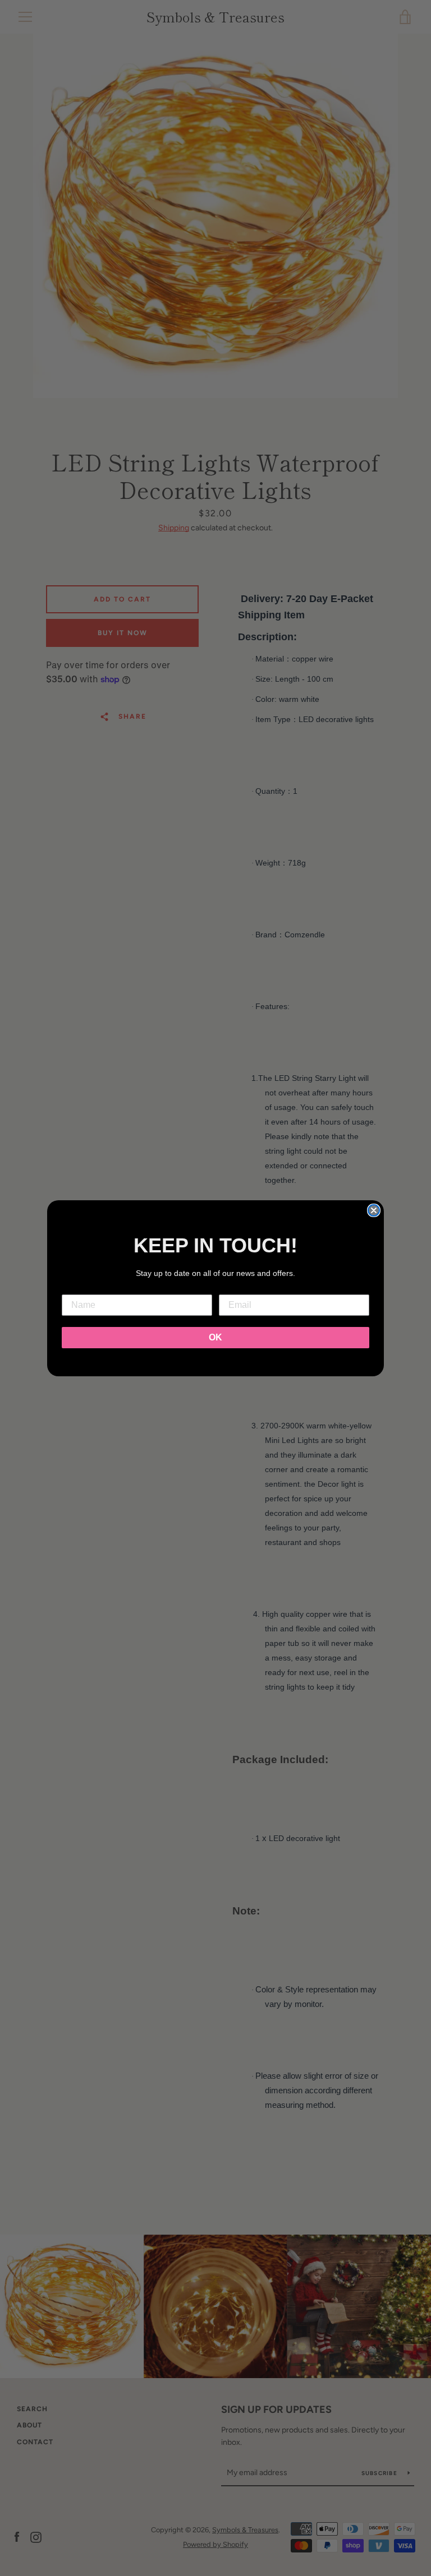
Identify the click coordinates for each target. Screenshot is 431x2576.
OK (215, 1337)
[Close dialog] (374, 1210)
